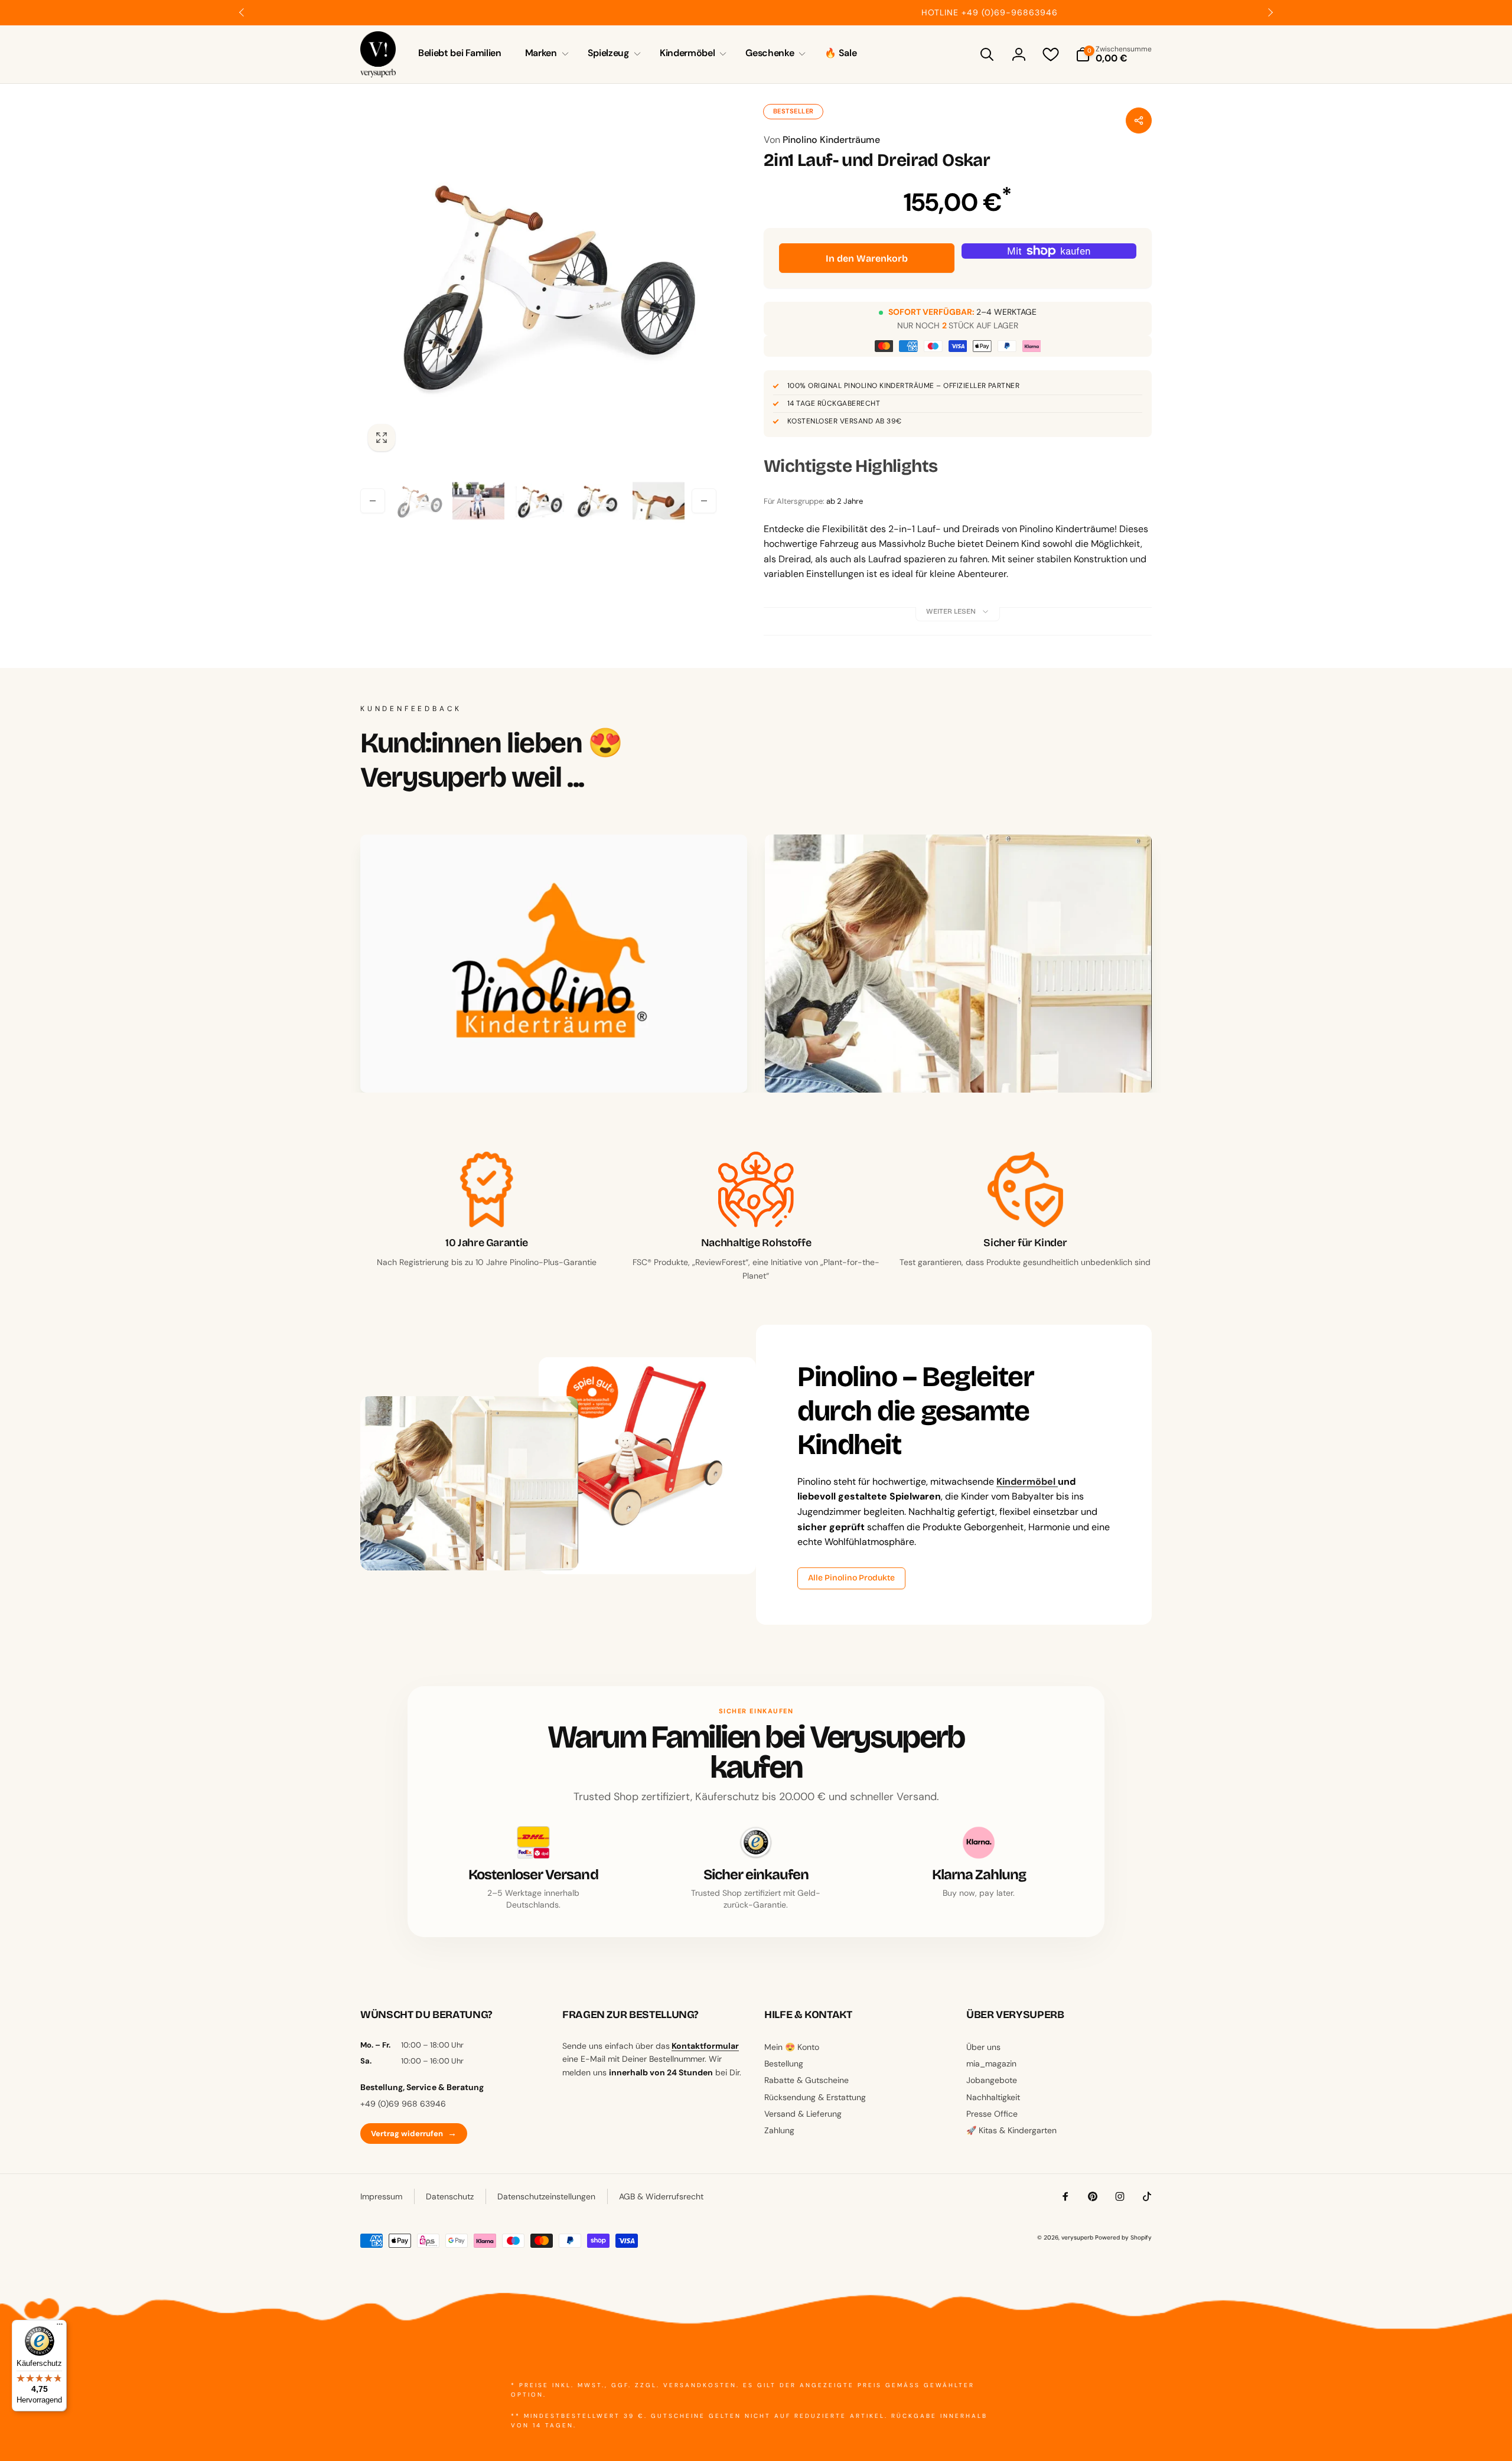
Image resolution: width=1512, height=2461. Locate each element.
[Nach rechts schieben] (1270, 12)
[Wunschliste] (1051, 54)
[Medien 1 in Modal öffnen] (538, 281)
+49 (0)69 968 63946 (403, 2104)
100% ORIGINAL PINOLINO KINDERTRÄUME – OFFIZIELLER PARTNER (903, 386)
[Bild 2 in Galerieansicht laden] (478, 501)
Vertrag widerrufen (414, 2133)
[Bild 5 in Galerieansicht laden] (659, 501)
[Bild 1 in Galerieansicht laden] (418, 501)
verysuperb (1077, 2237)
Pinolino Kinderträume (822, 140)
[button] (545, 53)
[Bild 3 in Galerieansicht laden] (539, 501)
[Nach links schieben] (242, 12)
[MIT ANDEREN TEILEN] (1139, 120)
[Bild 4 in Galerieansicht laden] (598, 501)
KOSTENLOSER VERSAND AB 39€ (844, 421)
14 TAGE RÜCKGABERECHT (834, 403)
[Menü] (60, 2327)
